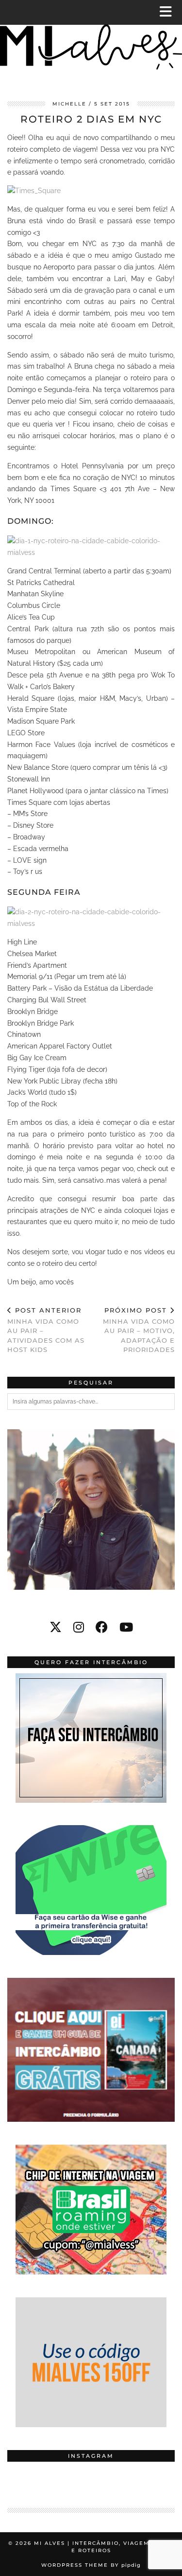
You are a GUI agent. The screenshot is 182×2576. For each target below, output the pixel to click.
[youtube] (126, 1627)
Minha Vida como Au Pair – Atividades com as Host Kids (46, 1330)
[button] (169, 12)
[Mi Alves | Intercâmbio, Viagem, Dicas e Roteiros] (91, 43)
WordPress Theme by (91, 2565)
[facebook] (102, 1627)
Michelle (69, 104)
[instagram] (79, 1627)
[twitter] (56, 1627)
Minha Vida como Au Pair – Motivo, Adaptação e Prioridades (139, 1330)
